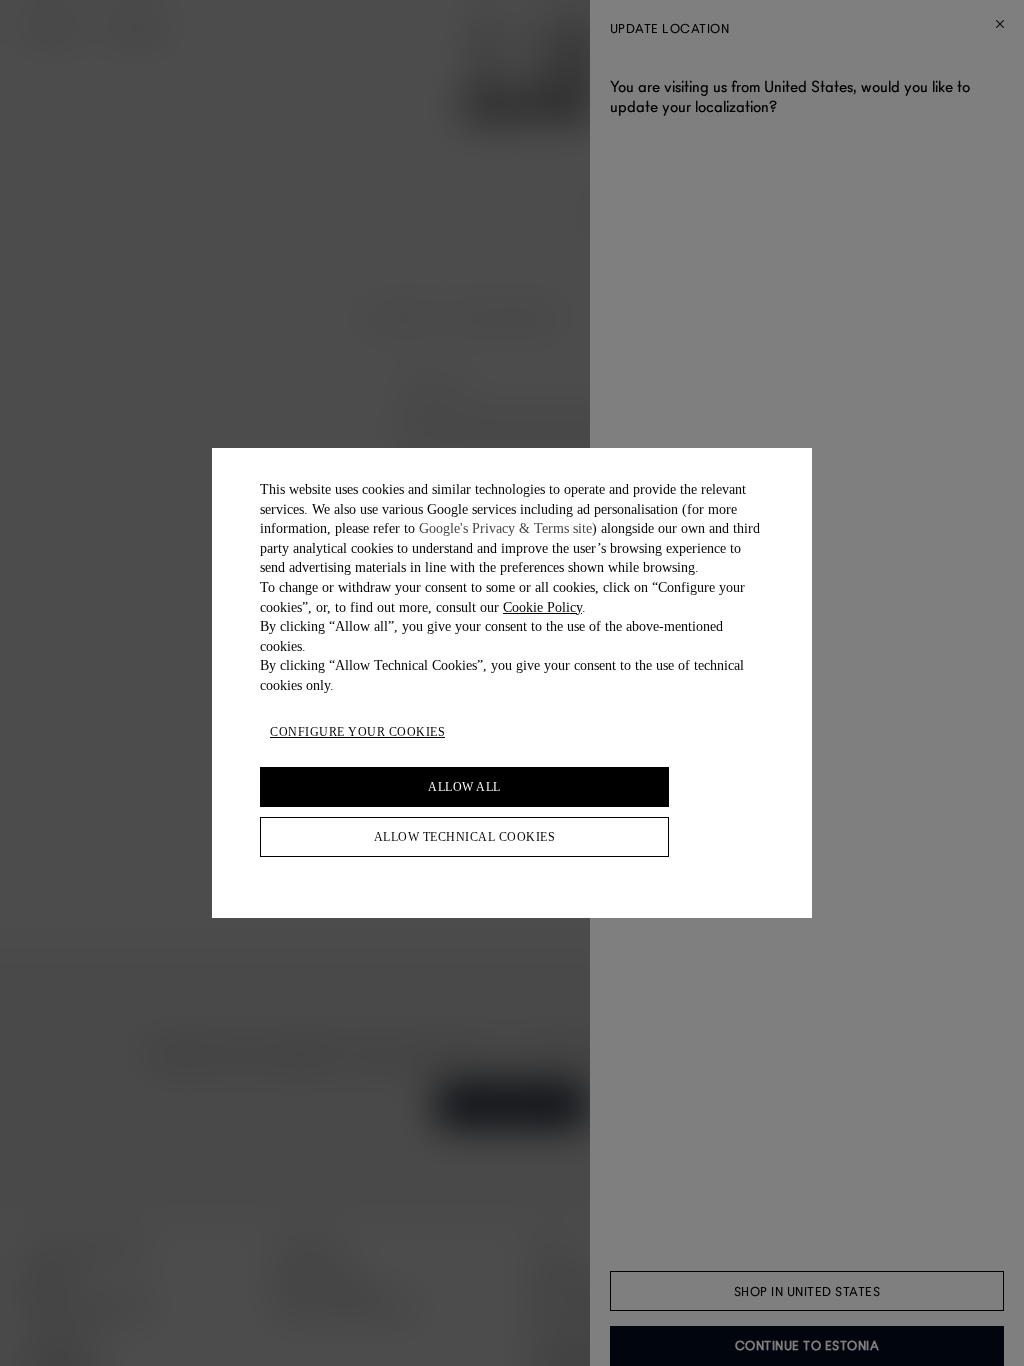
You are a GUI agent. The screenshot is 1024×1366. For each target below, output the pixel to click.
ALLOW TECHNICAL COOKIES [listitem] (465, 837)
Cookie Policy (542, 607)
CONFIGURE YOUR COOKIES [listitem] (357, 732)
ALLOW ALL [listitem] (464, 787)
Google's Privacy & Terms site (505, 528)
